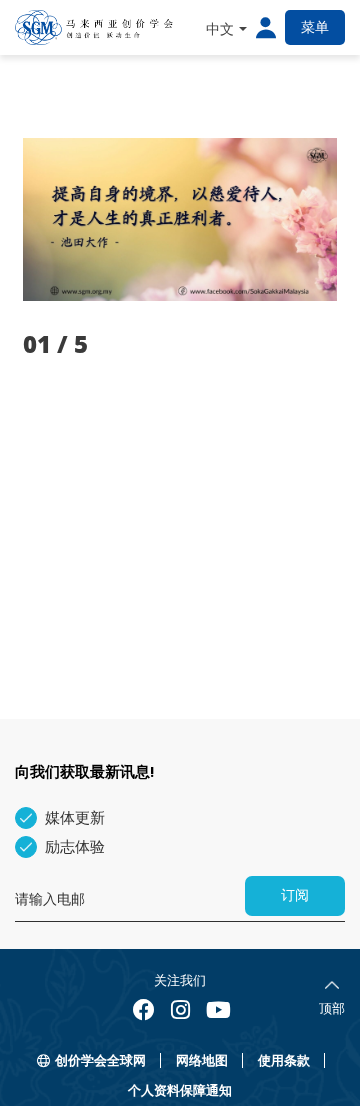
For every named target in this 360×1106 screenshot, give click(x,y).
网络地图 (202, 1060)
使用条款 (284, 1060)
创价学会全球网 (100, 1060)
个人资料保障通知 (180, 1090)
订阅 (295, 895)
